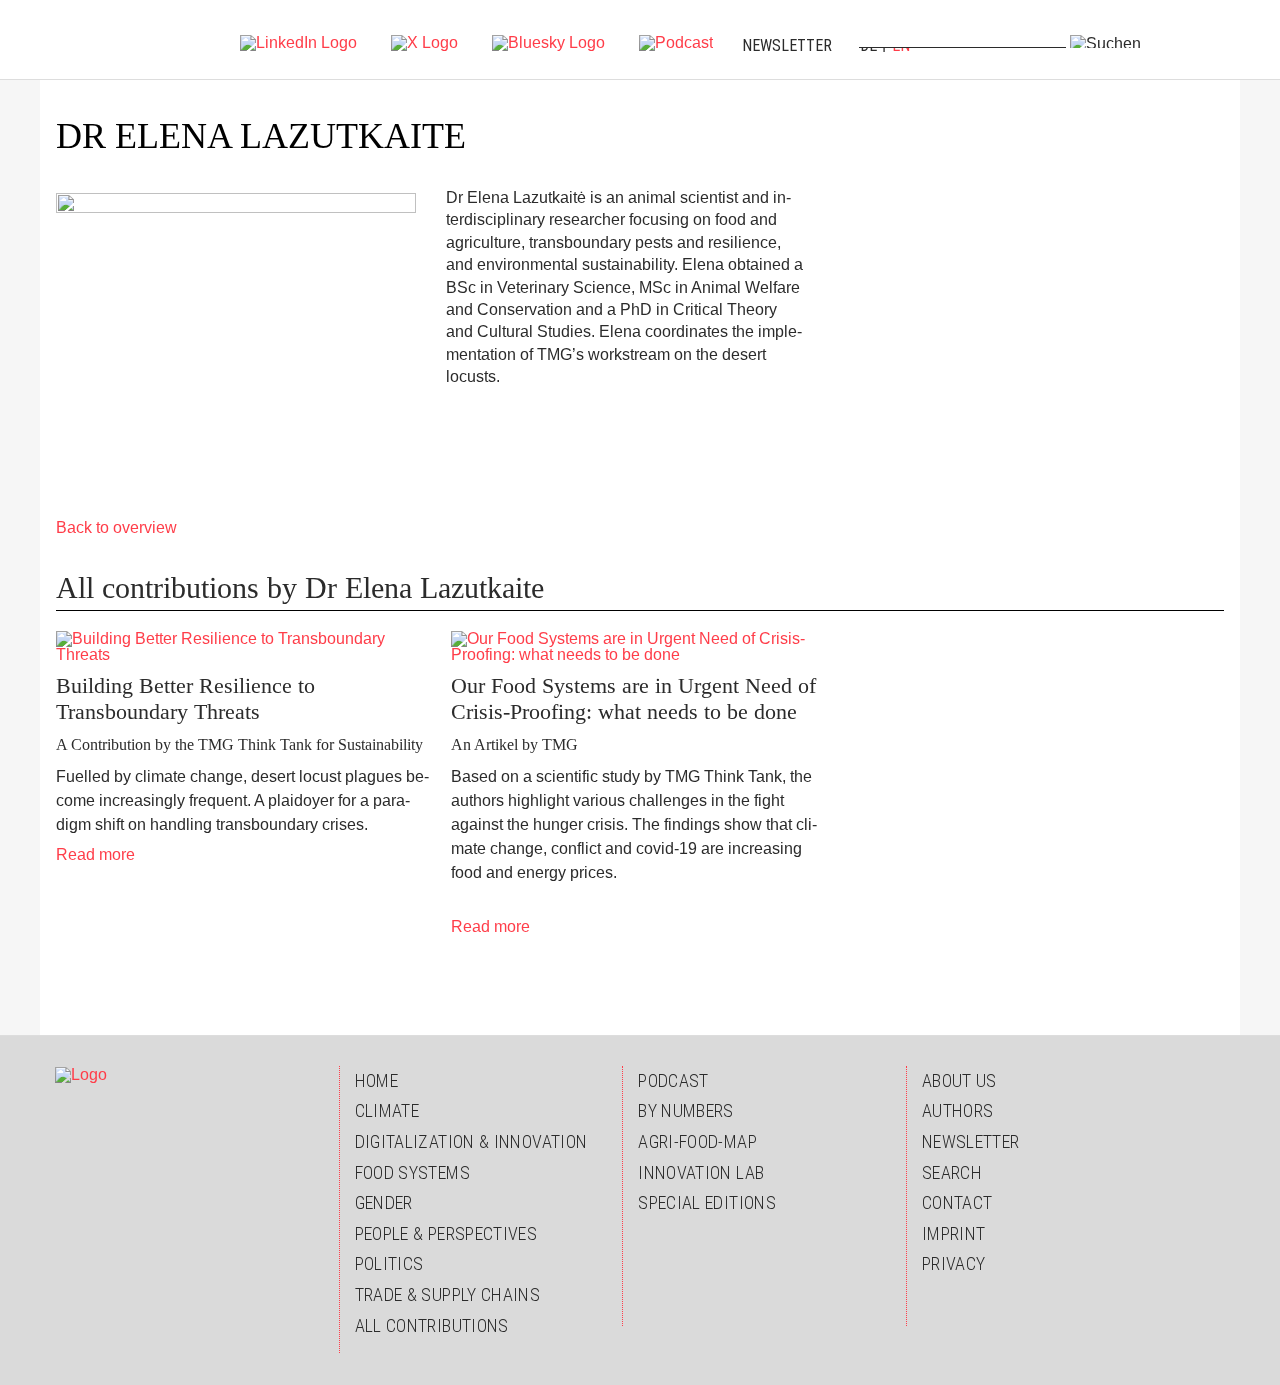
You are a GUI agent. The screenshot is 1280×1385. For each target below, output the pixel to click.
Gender (384, 1202)
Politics (389, 1263)
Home (376, 1080)
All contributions (432, 1325)
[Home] (97, 40)
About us (959, 1080)
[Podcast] (676, 41)
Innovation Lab (701, 1172)
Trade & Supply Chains (448, 1294)
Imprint (954, 1233)
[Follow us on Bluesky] (548, 41)
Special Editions (707, 1202)
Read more (95, 854)
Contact (957, 1202)
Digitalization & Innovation (471, 1141)
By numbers (686, 1110)
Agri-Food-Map (697, 1141)
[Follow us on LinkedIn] (298, 41)
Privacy (954, 1263)
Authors (958, 1110)
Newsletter (787, 45)
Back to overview (116, 527)
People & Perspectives (446, 1233)
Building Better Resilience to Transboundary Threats (185, 698)
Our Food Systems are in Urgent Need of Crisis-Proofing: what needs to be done (633, 698)
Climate (387, 1110)
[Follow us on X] (424, 41)
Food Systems (412, 1172)
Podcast (673, 1080)
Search (952, 1172)
